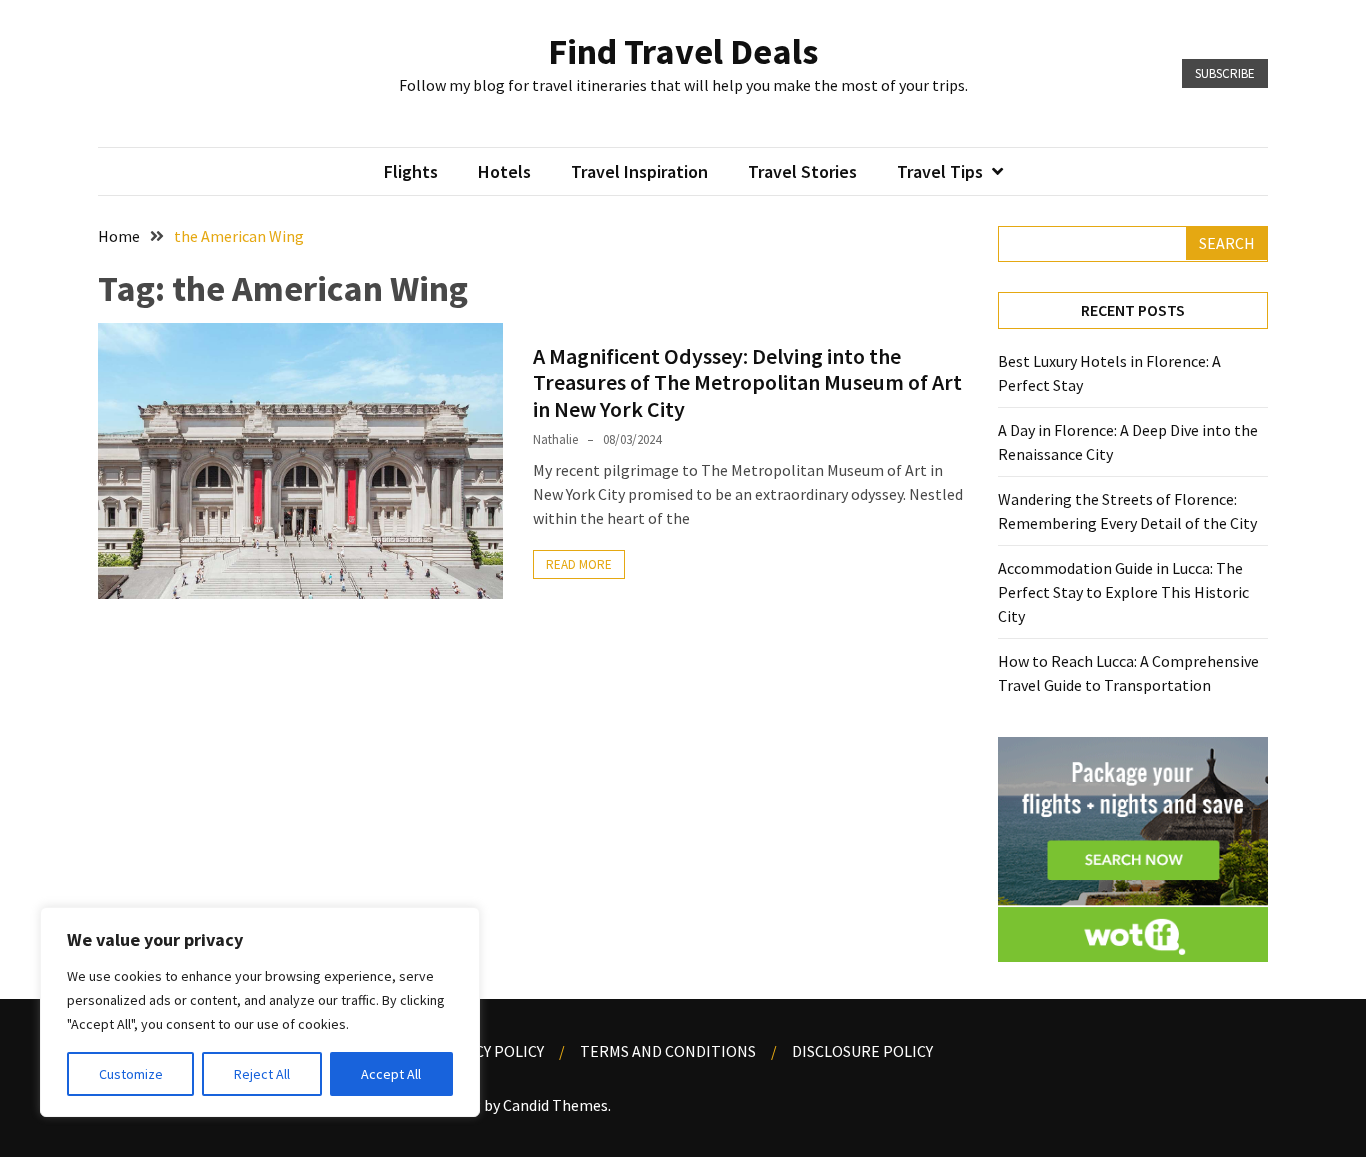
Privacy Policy (488, 1051)
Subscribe (1225, 73)
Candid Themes (555, 1105)
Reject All (262, 1074)
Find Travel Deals (683, 51)
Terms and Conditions (668, 1051)
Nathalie (555, 439)
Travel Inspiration (639, 171)
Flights (411, 171)
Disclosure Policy (862, 1051)
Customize (131, 1074)
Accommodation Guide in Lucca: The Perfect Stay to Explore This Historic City (1123, 592)
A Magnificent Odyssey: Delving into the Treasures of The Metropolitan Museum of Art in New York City (747, 382)
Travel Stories (802, 171)
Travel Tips (940, 171)
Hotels (504, 171)
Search (1227, 243)
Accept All (391, 1074)
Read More (579, 564)
